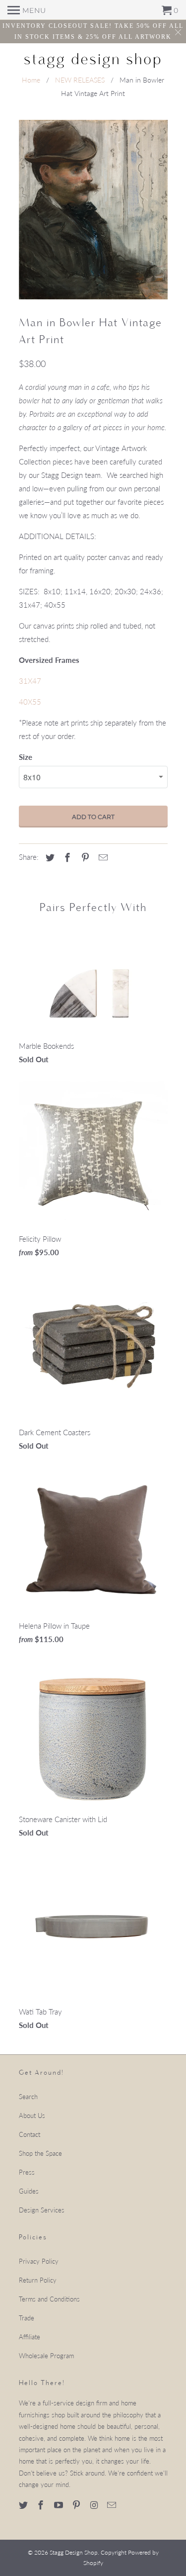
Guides (29, 2191)
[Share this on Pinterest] (84, 857)
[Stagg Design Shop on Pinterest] (77, 2505)
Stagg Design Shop (74, 2552)
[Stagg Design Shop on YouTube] (60, 2505)
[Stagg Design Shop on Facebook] (42, 2505)
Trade (27, 2318)
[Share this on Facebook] (66, 857)
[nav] (27, 10)
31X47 (30, 681)
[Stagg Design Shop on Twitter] (24, 2505)
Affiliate (30, 2337)
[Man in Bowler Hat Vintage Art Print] (93, 210)
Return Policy (38, 2280)
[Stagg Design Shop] (93, 59)
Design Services (42, 2210)
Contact (30, 2134)
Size (26, 757)
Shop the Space (40, 2153)
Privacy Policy (39, 2261)
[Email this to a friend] (102, 857)
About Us (32, 2116)
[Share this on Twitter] (49, 857)
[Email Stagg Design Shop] (113, 2505)
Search (28, 2097)
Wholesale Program (46, 2356)
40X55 (30, 702)
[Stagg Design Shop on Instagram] (95, 2505)
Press (27, 2172)
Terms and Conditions (49, 2299)
